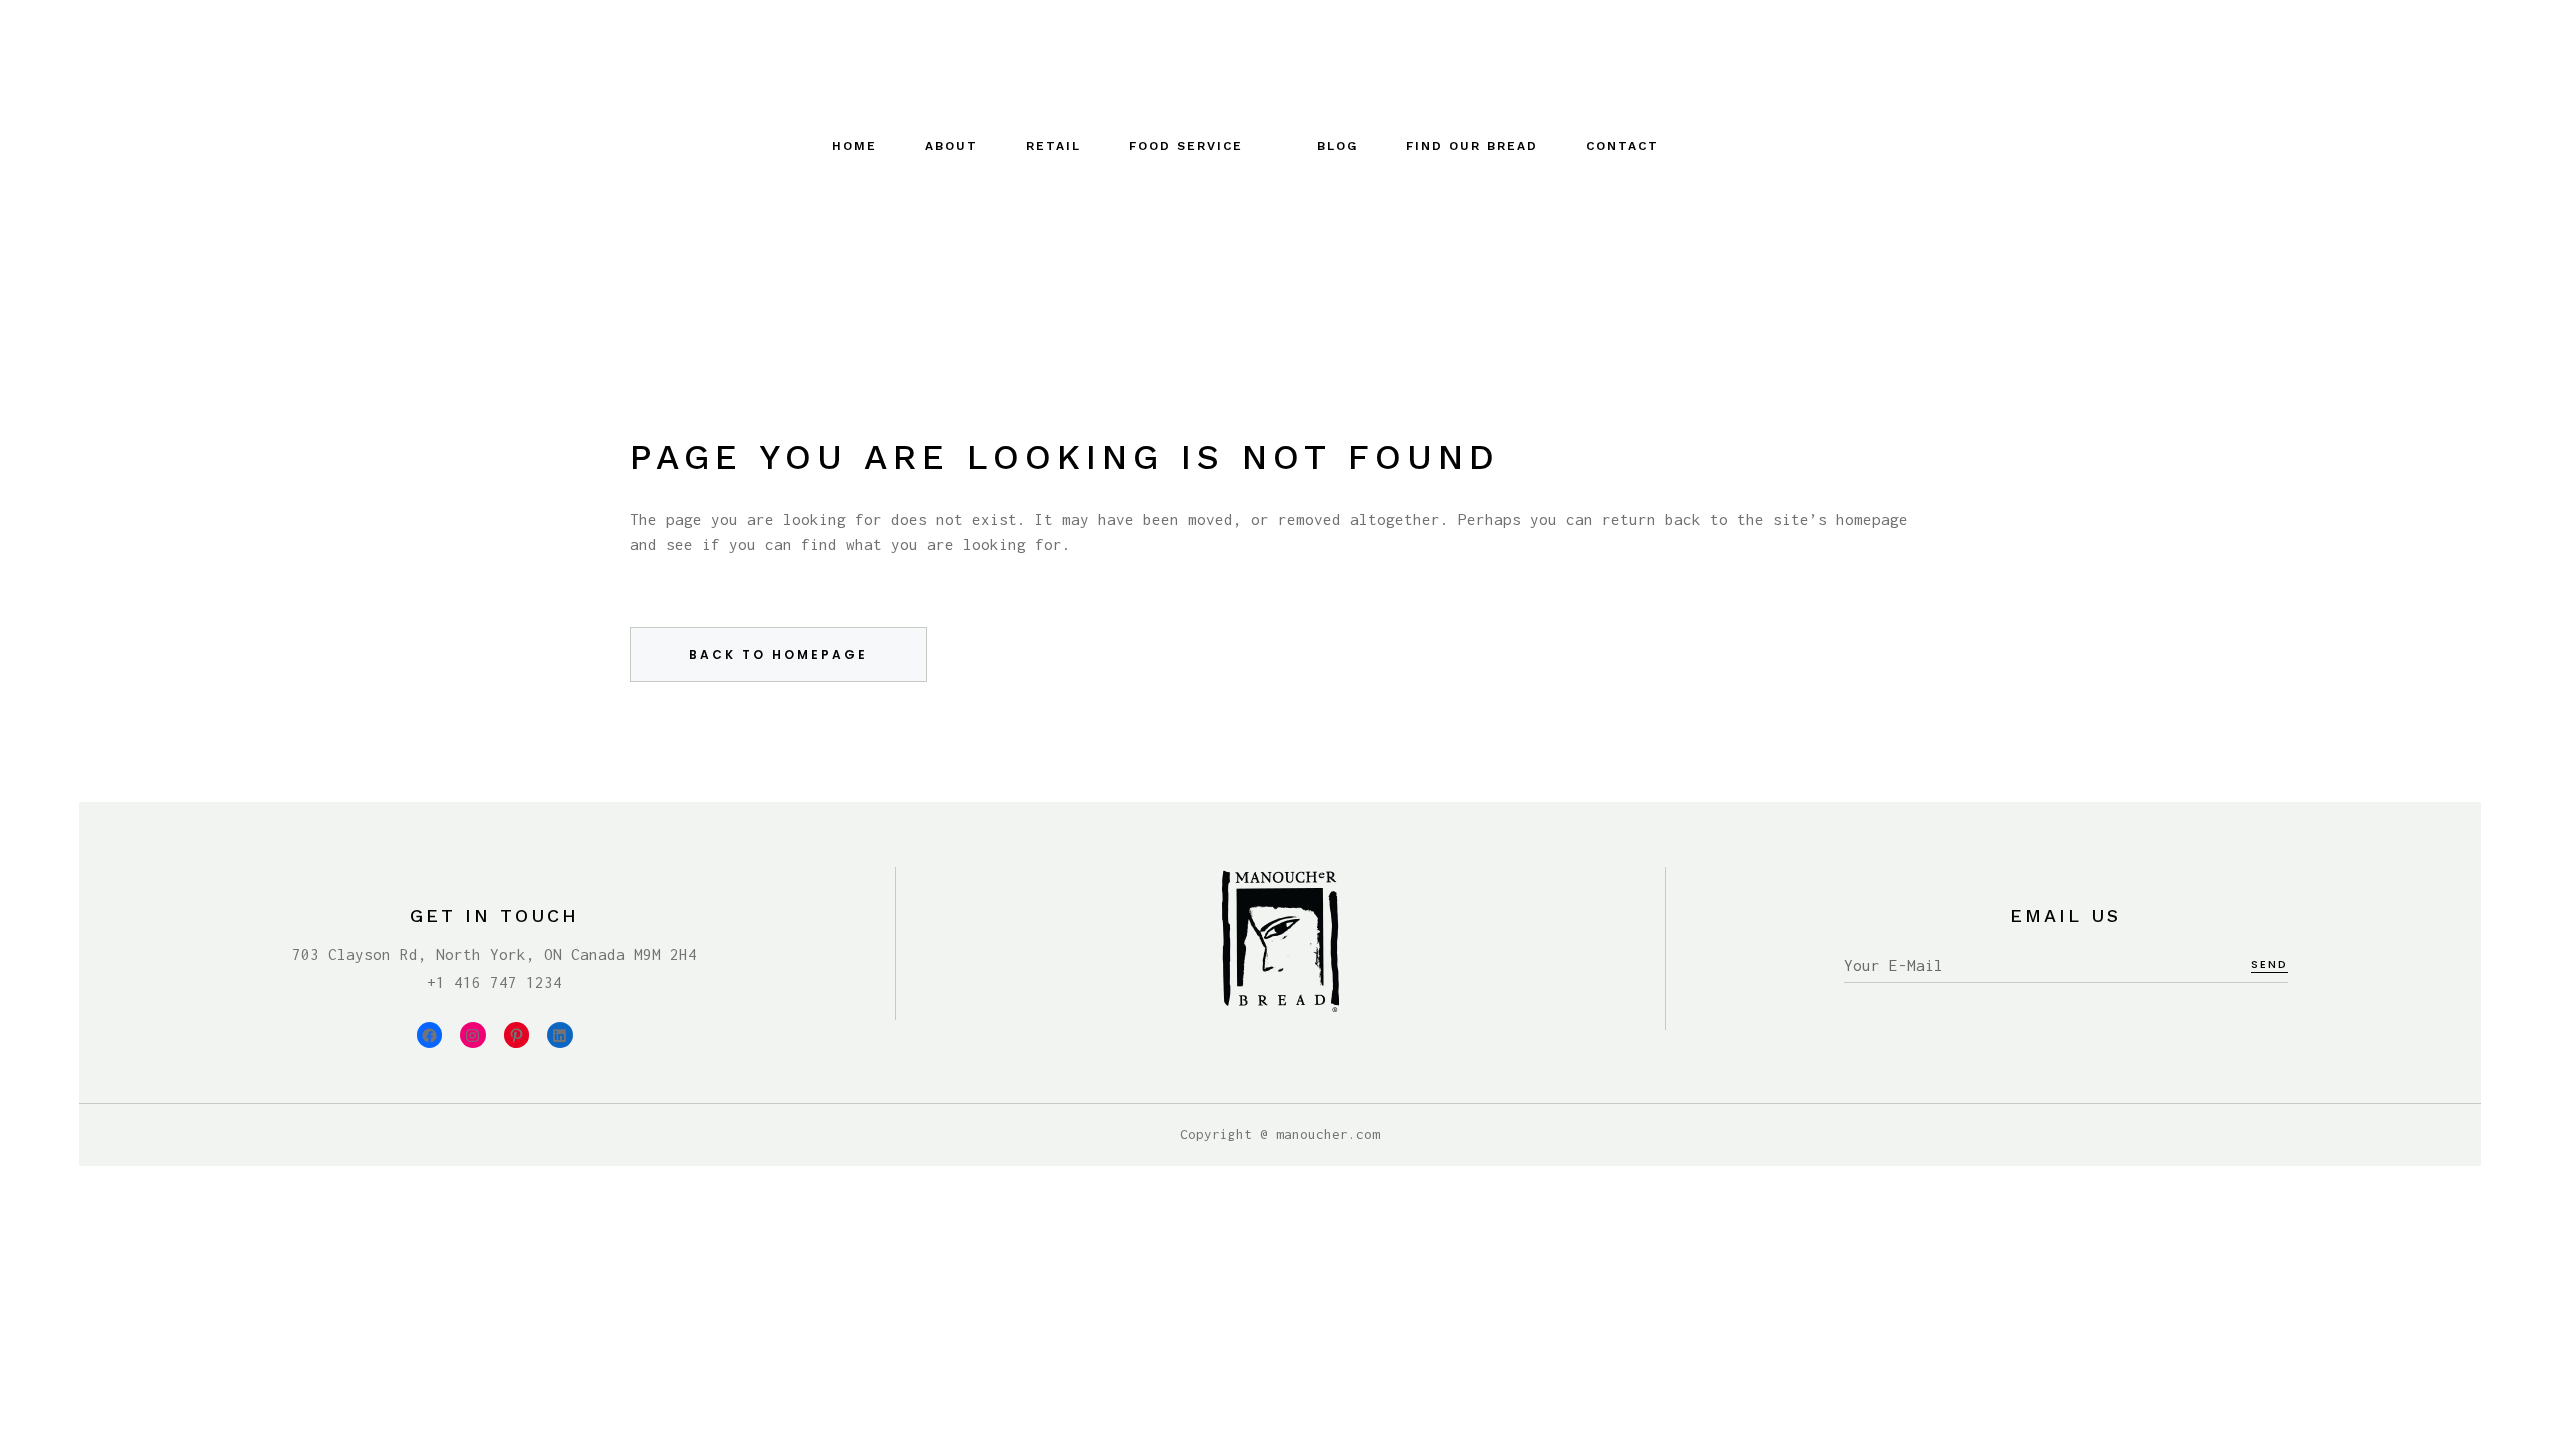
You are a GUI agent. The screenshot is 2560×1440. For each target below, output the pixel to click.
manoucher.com (1328, 1134)
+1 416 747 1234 (494, 982)
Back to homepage (778, 654)
